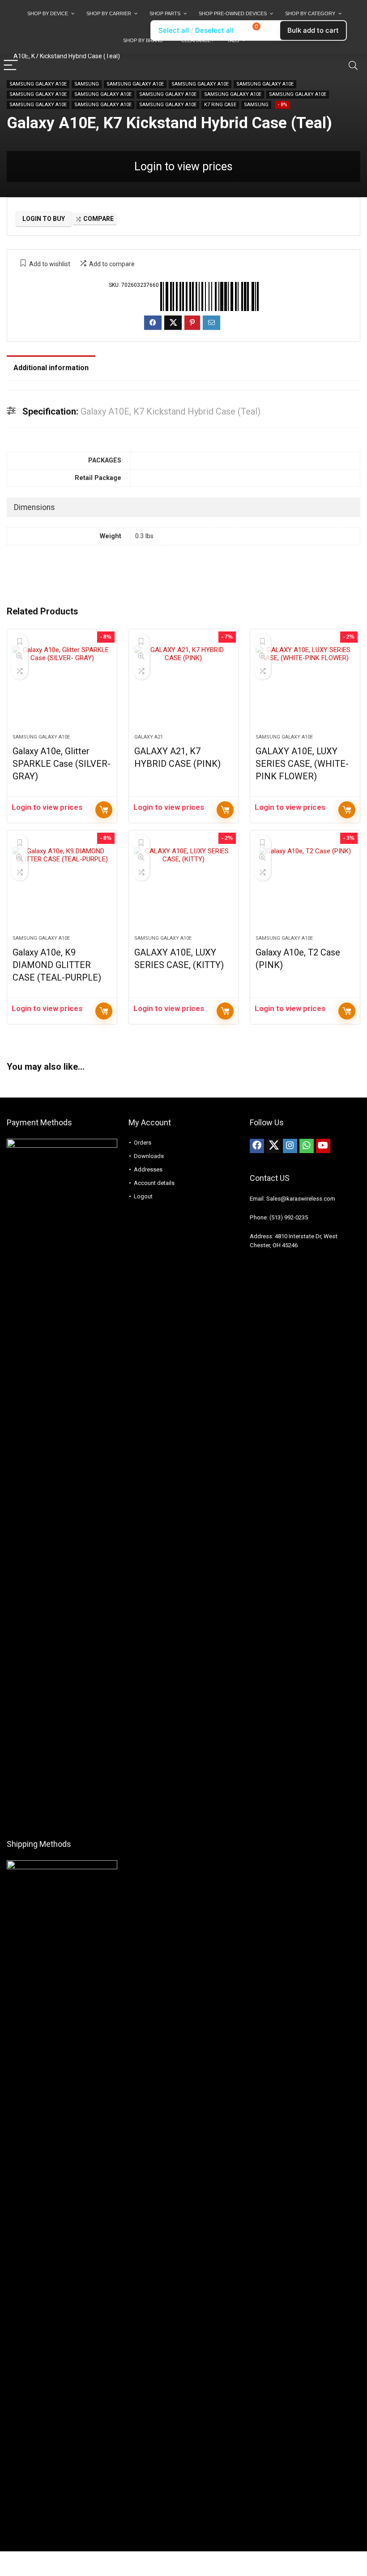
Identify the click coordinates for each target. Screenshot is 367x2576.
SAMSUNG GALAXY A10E (38, 84)
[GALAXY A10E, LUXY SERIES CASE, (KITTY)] (184, 887)
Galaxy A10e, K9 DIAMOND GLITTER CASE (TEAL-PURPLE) (57, 965)
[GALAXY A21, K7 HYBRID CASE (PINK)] (184, 686)
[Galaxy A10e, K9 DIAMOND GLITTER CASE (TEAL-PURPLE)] (62, 887)
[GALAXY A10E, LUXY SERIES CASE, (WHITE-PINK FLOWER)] (305, 686)
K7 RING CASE (220, 105)
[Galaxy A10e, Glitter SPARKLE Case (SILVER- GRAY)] (62, 686)
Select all (174, 30)
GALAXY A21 (149, 737)
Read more (104, 810)
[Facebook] (257, 1146)
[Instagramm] (290, 1146)
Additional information (51, 368)
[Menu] (11, 66)
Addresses (148, 1169)
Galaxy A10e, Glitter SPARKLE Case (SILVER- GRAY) (62, 764)
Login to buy (44, 219)
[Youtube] (323, 1146)
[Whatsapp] (307, 1146)
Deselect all (214, 30)
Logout (143, 1196)
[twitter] (273, 1146)
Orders (143, 1143)
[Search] (353, 66)
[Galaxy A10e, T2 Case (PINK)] (305, 887)
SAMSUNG (87, 84)
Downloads (149, 1156)
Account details (154, 1183)
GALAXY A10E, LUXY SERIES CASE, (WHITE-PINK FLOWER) (302, 764)
